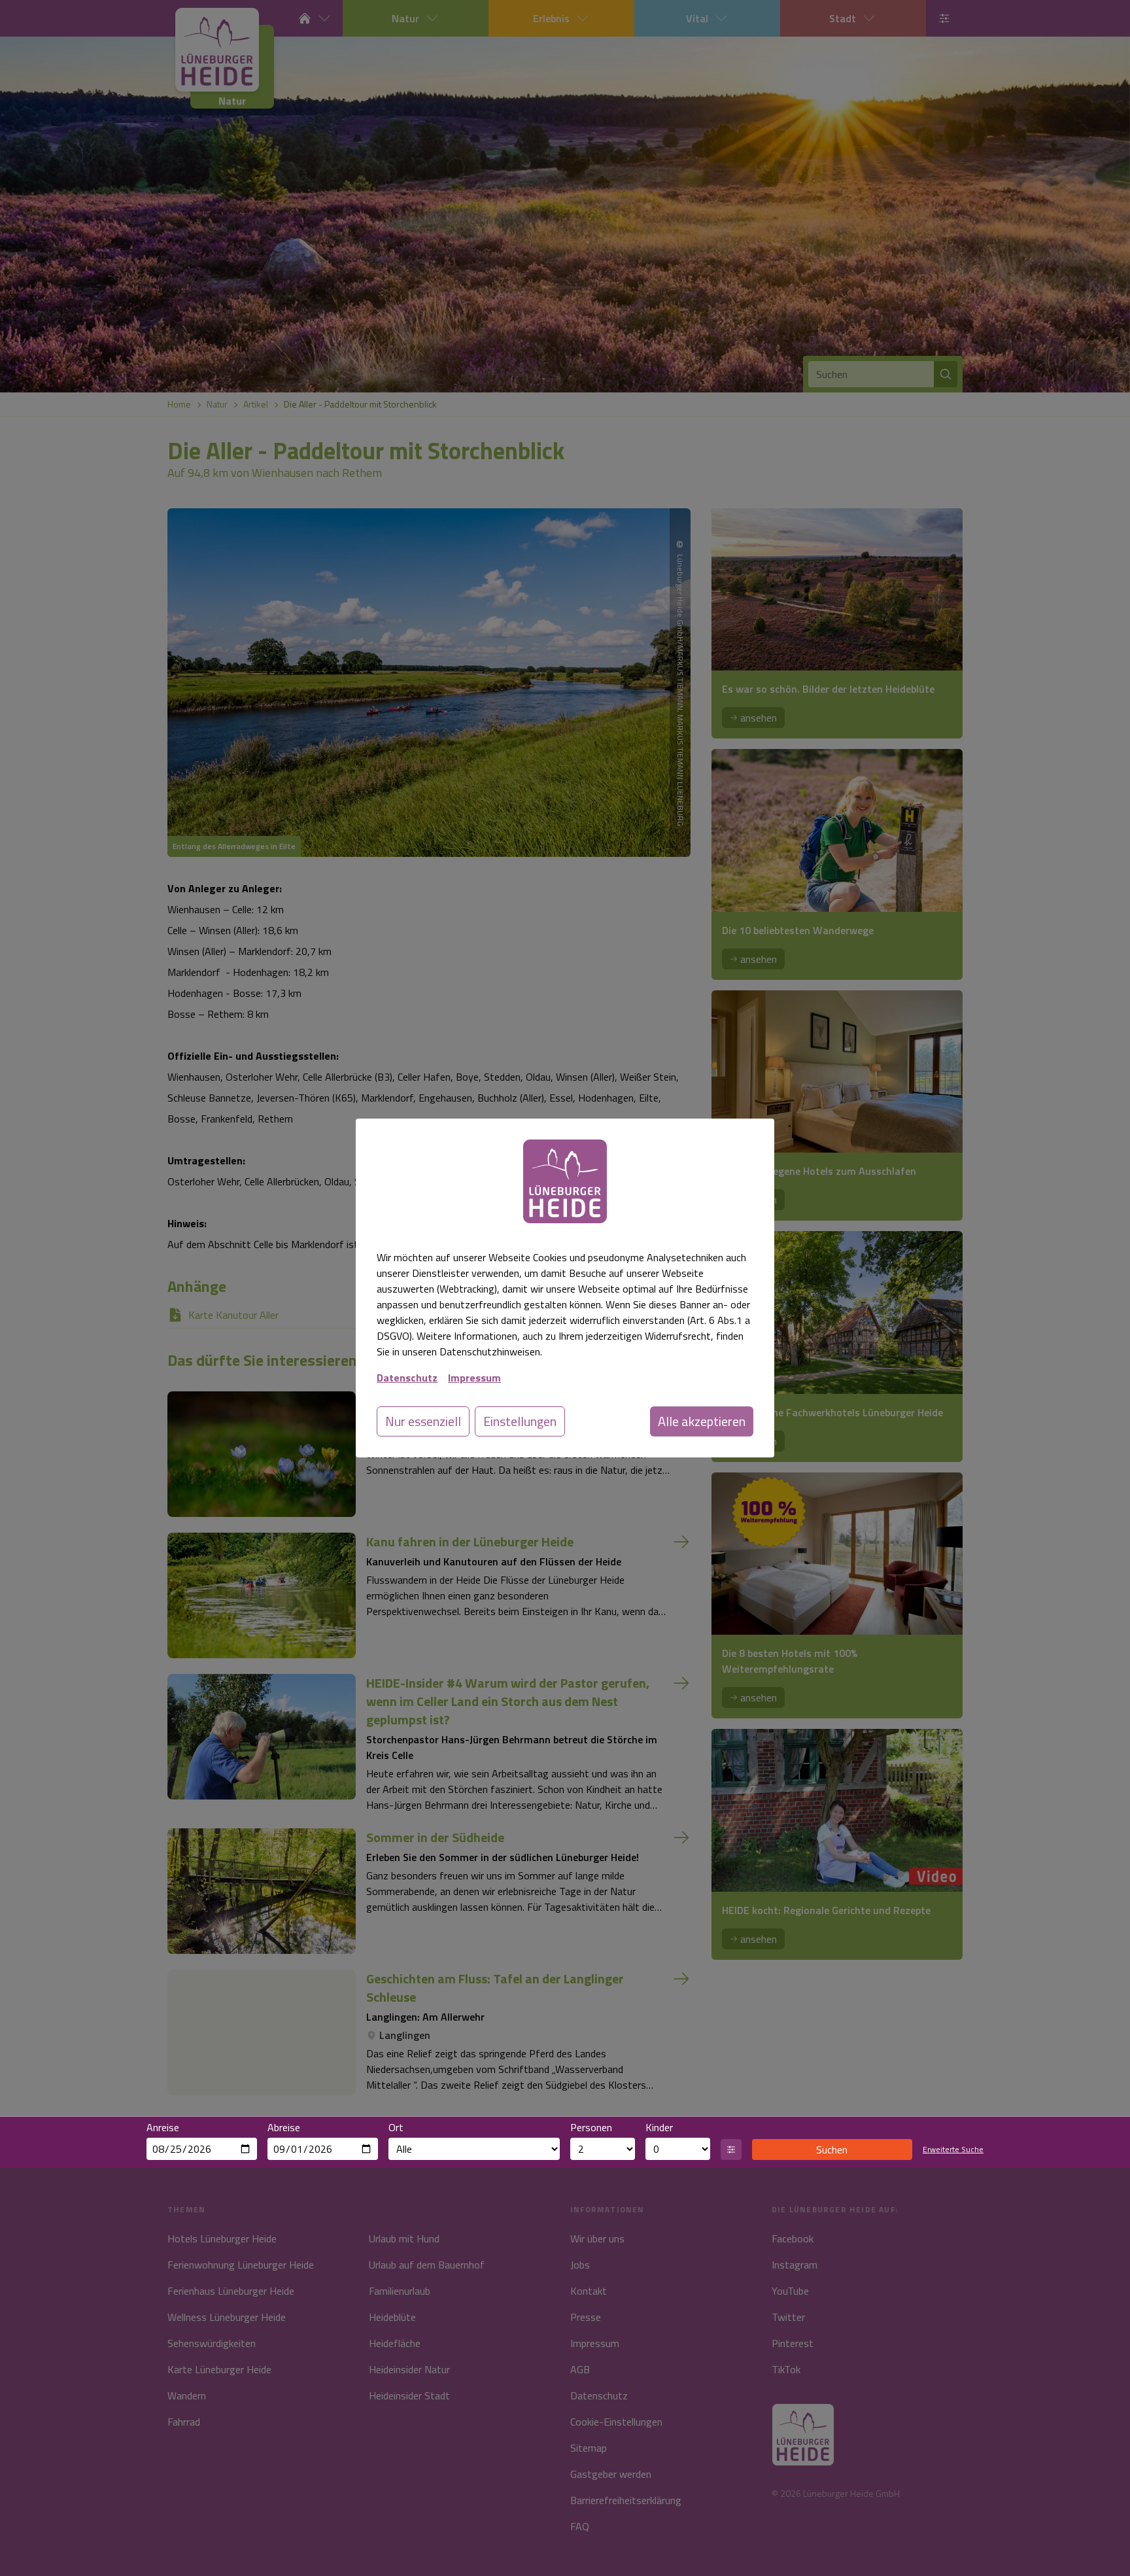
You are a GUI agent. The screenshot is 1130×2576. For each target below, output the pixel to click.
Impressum (474, 1378)
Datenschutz (407, 1378)
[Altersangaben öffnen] (731, 2150)
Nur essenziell (423, 1421)
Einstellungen (520, 1421)
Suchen (832, 2150)
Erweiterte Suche (953, 2150)
